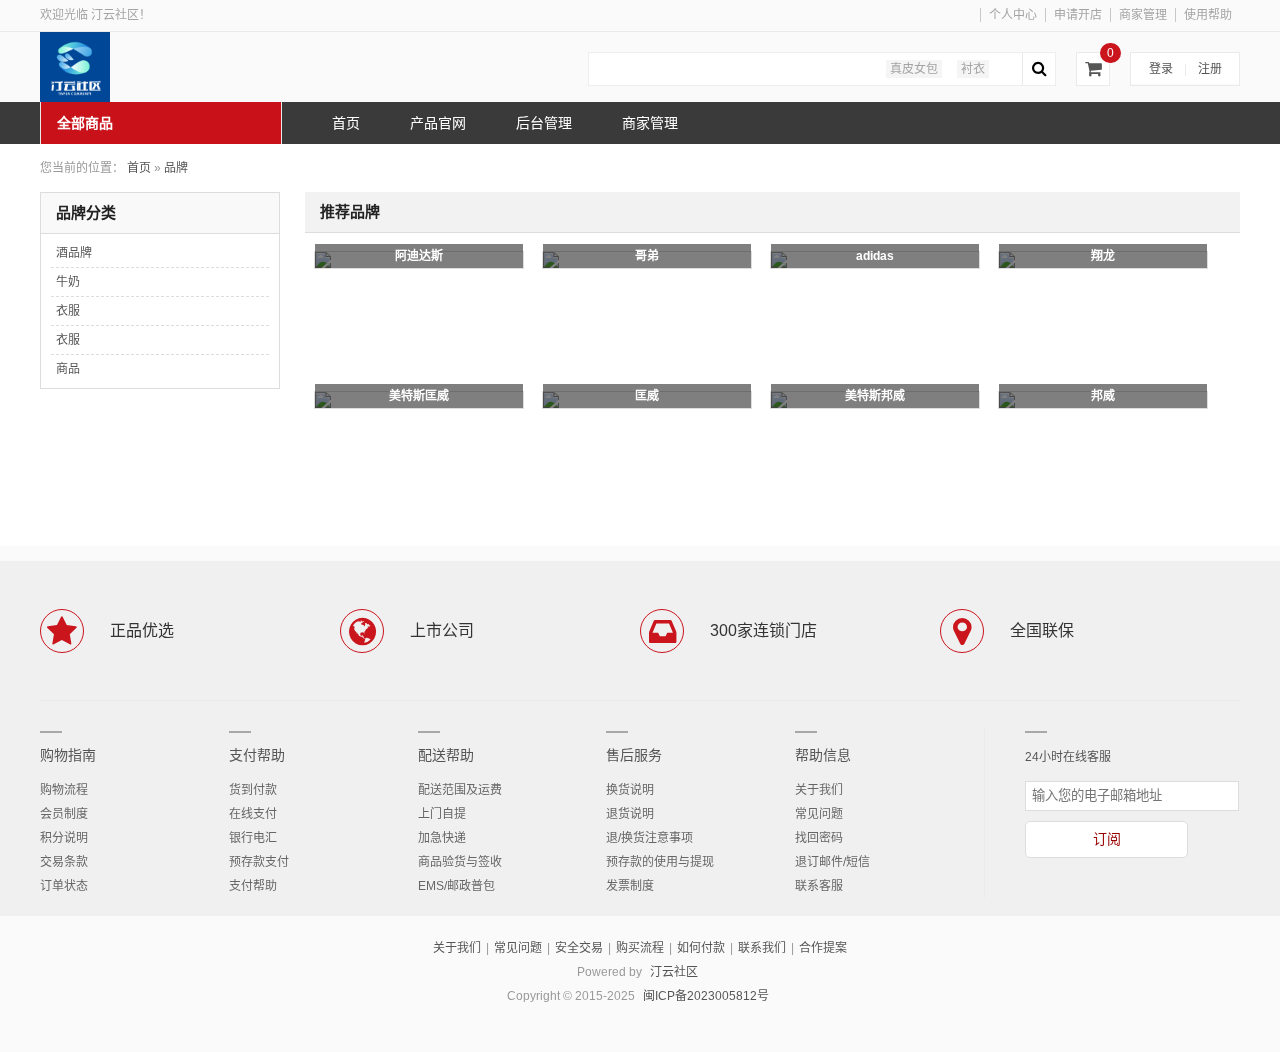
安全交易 (579, 948)
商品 (68, 369)
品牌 (176, 168)
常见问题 (819, 814)
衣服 (68, 311)
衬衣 (973, 69)
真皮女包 (914, 69)
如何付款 (701, 948)
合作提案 (823, 948)
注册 (1210, 69)
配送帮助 (446, 755)
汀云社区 (674, 972)
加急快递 (442, 838)
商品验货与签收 (460, 862)
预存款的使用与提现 (660, 862)
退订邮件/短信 (832, 862)
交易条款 (64, 862)
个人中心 (1013, 15)
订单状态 (64, 886)
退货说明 (630, 814)
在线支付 (253, 814)
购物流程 (64, 790)
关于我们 (819, 790)
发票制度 (630, 886)
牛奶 (68, 282)
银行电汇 (253, 838)
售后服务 (634, 755)
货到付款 (253, 790)
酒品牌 (74, 253)
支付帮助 (257, 755)
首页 (139, 168)
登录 (1161, 69)
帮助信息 (823, 755)
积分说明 (64, 838)
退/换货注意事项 (649, 838)
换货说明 (630, 790)
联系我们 (762, 948)
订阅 (1107, 839)
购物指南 (68, 755)
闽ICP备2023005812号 (706, 996)
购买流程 (640, 948)
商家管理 (1143, 15)
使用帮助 (1208, 15)
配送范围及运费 (460, 790)
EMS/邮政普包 (456, 886)
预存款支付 (259, 862)
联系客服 (819, 886)
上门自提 (442, 814)
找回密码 (819, 838)
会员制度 (64, 814)
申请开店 (1078, 15)
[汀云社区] (190, 67)
